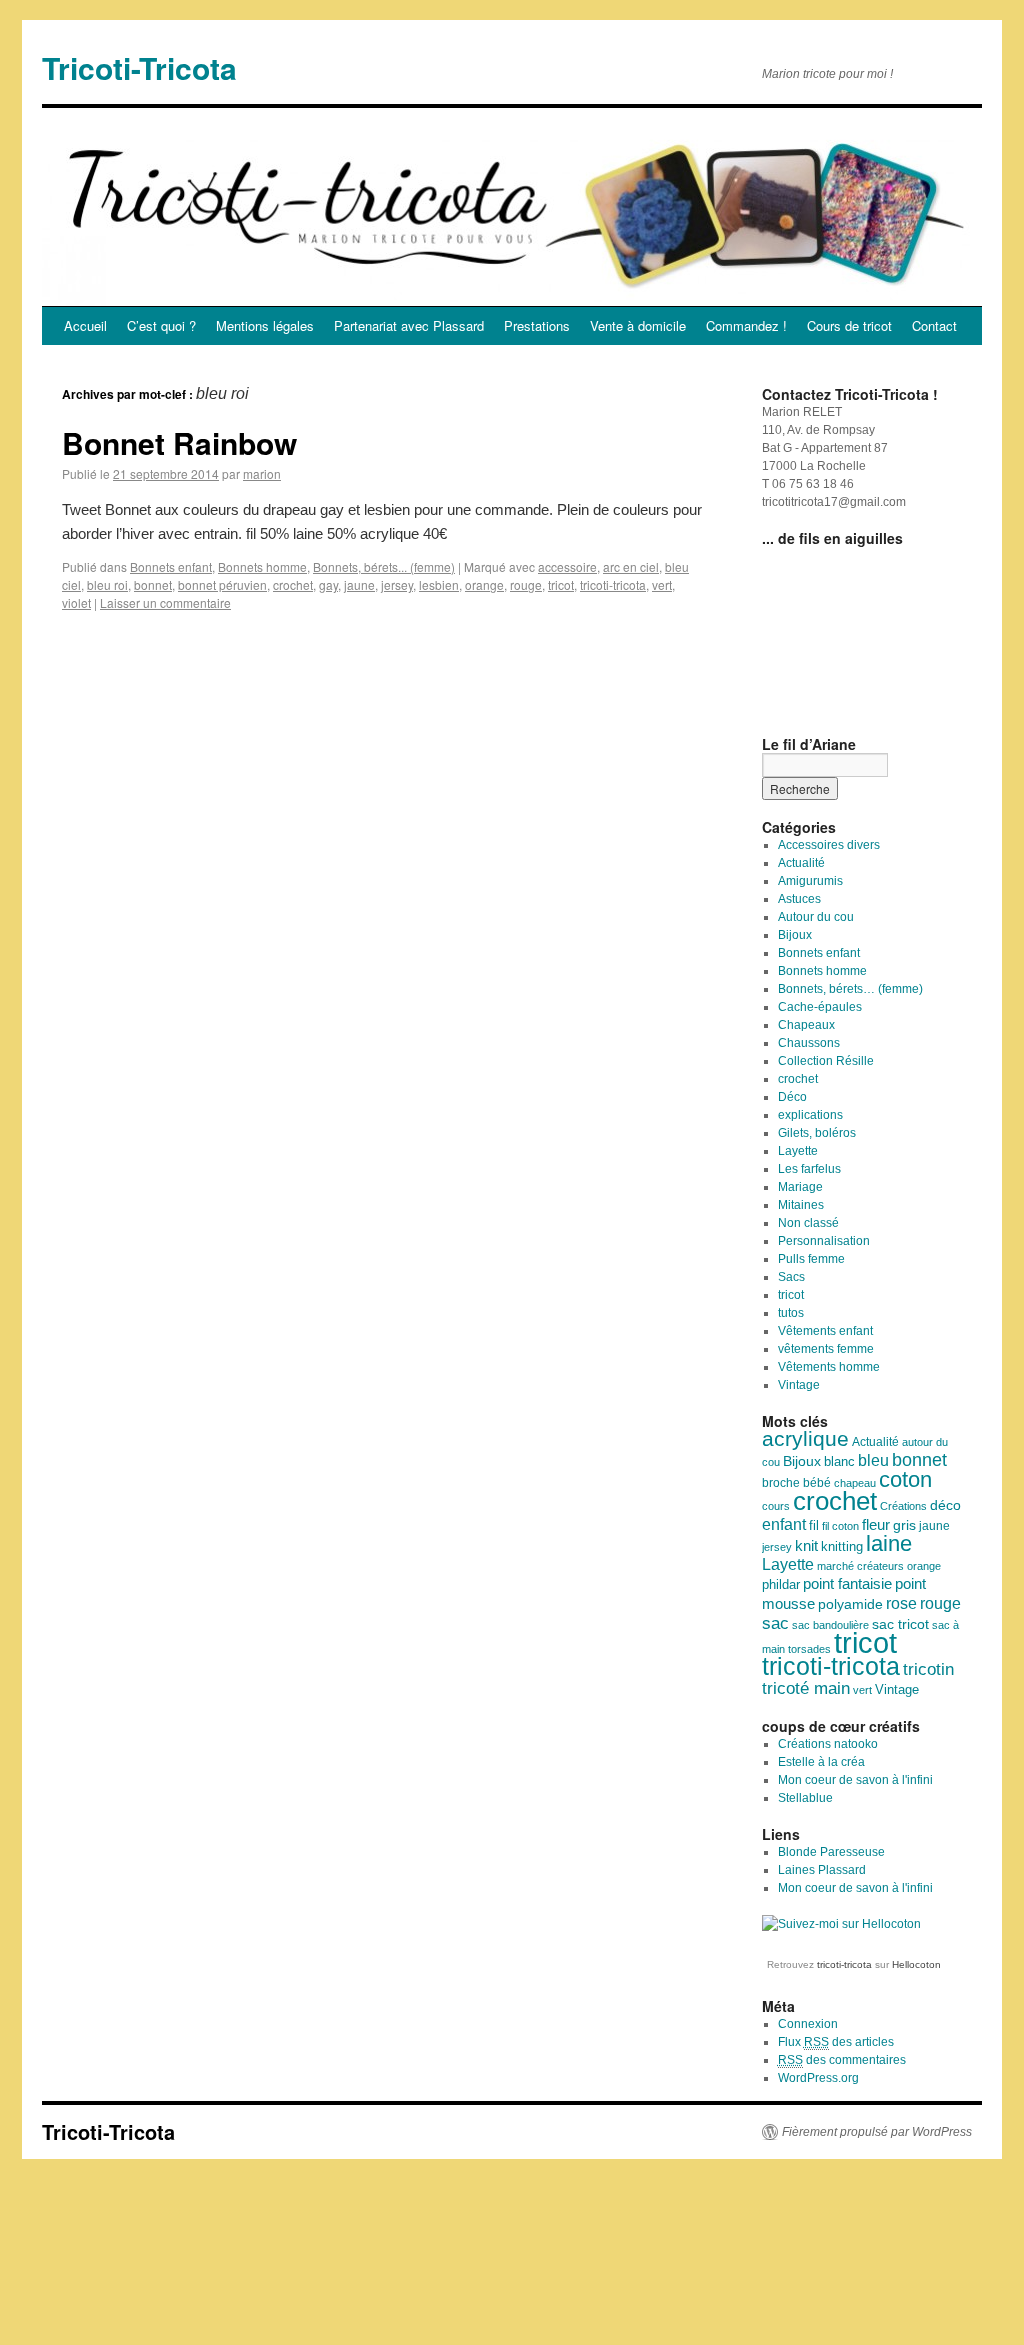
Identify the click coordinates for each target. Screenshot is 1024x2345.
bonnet (153, 584)
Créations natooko (828, 1744)
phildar (781, 1585)
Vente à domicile (638, 325)
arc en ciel (631, 566)
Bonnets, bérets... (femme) (384, 566)
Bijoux (795, 935)
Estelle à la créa (821, 1762)
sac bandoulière (830, 1625)
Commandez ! (746, 325)
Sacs (791, 1277)
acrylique (805, 1438)
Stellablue (805, 1798)
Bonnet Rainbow (179, 442)
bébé (817, 1483)
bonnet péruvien (222, 584)
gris (904, 1525)
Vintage (799, 1385)
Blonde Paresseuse (831, 1852)
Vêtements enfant (825, 1331)
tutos (791, 1313)
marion (262, 473)
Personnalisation (824, 1241)
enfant (784, 1524)
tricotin (928, 1669)
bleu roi (107, 584)
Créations (903, 1506)
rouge (526, 584)
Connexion (808, 2024)
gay (328, 584)
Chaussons (809, 1043)
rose (901, 1603)
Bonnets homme (262, 566)
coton (905, 1479)
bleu (873, 1460)
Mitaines (801, 1205)
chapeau (855, 1483)
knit (806, 1546)
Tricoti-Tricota (139, 67)
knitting (842, 1547)
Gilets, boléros (817, 1133)
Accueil (85, 325)
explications (810, 1115)
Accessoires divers (829, 845)
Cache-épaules (820, 1007)
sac (775, 1623)
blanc (839, 1462)
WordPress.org (818, 2078)
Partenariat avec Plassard (409, 325)
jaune (359, 584)
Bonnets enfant (171, 566)
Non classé (808, 1223)
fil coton (840, 1526)
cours (776, 1506)
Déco (792, 1097)
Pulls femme (811, 1259)
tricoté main (806, 1688)
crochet (293, 584)
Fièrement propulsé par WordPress (877, 2132)
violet (76, 602)
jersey (397, 584)
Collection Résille (826, 1061)
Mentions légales (265, 325)
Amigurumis (810, 881)
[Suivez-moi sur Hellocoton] (841, 1924)
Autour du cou (816, 917)
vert (662, 584)
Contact (934, 325)
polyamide (850, 1604)
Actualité (801, 863)
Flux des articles (836, 2042)
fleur (876, 1525)
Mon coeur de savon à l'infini (855, 1780)
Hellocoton (916, 1964)
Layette (798, 1151)
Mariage (800, 1187)
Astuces (799, 899)
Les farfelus (809, 1169)
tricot (561, 584)
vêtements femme (826, 1349)
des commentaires (842, 2060)
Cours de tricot (849, 325)
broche (781, 1483)
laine (889, 1543)
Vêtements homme (829, 1367)
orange (484, 584)
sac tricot (900, 1624)
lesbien (439, 584)
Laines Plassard (822, 1870)
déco (945, 1505)
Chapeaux (806, 1025)
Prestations (537, 325)
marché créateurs (860, 1566)
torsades (809, 1649)
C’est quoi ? (161, 325)
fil (814, 1525)
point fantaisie (847, 1584)
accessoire (567, 566)
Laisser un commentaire (165, 602)
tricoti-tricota (613, 584)
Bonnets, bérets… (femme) (850, 989)
